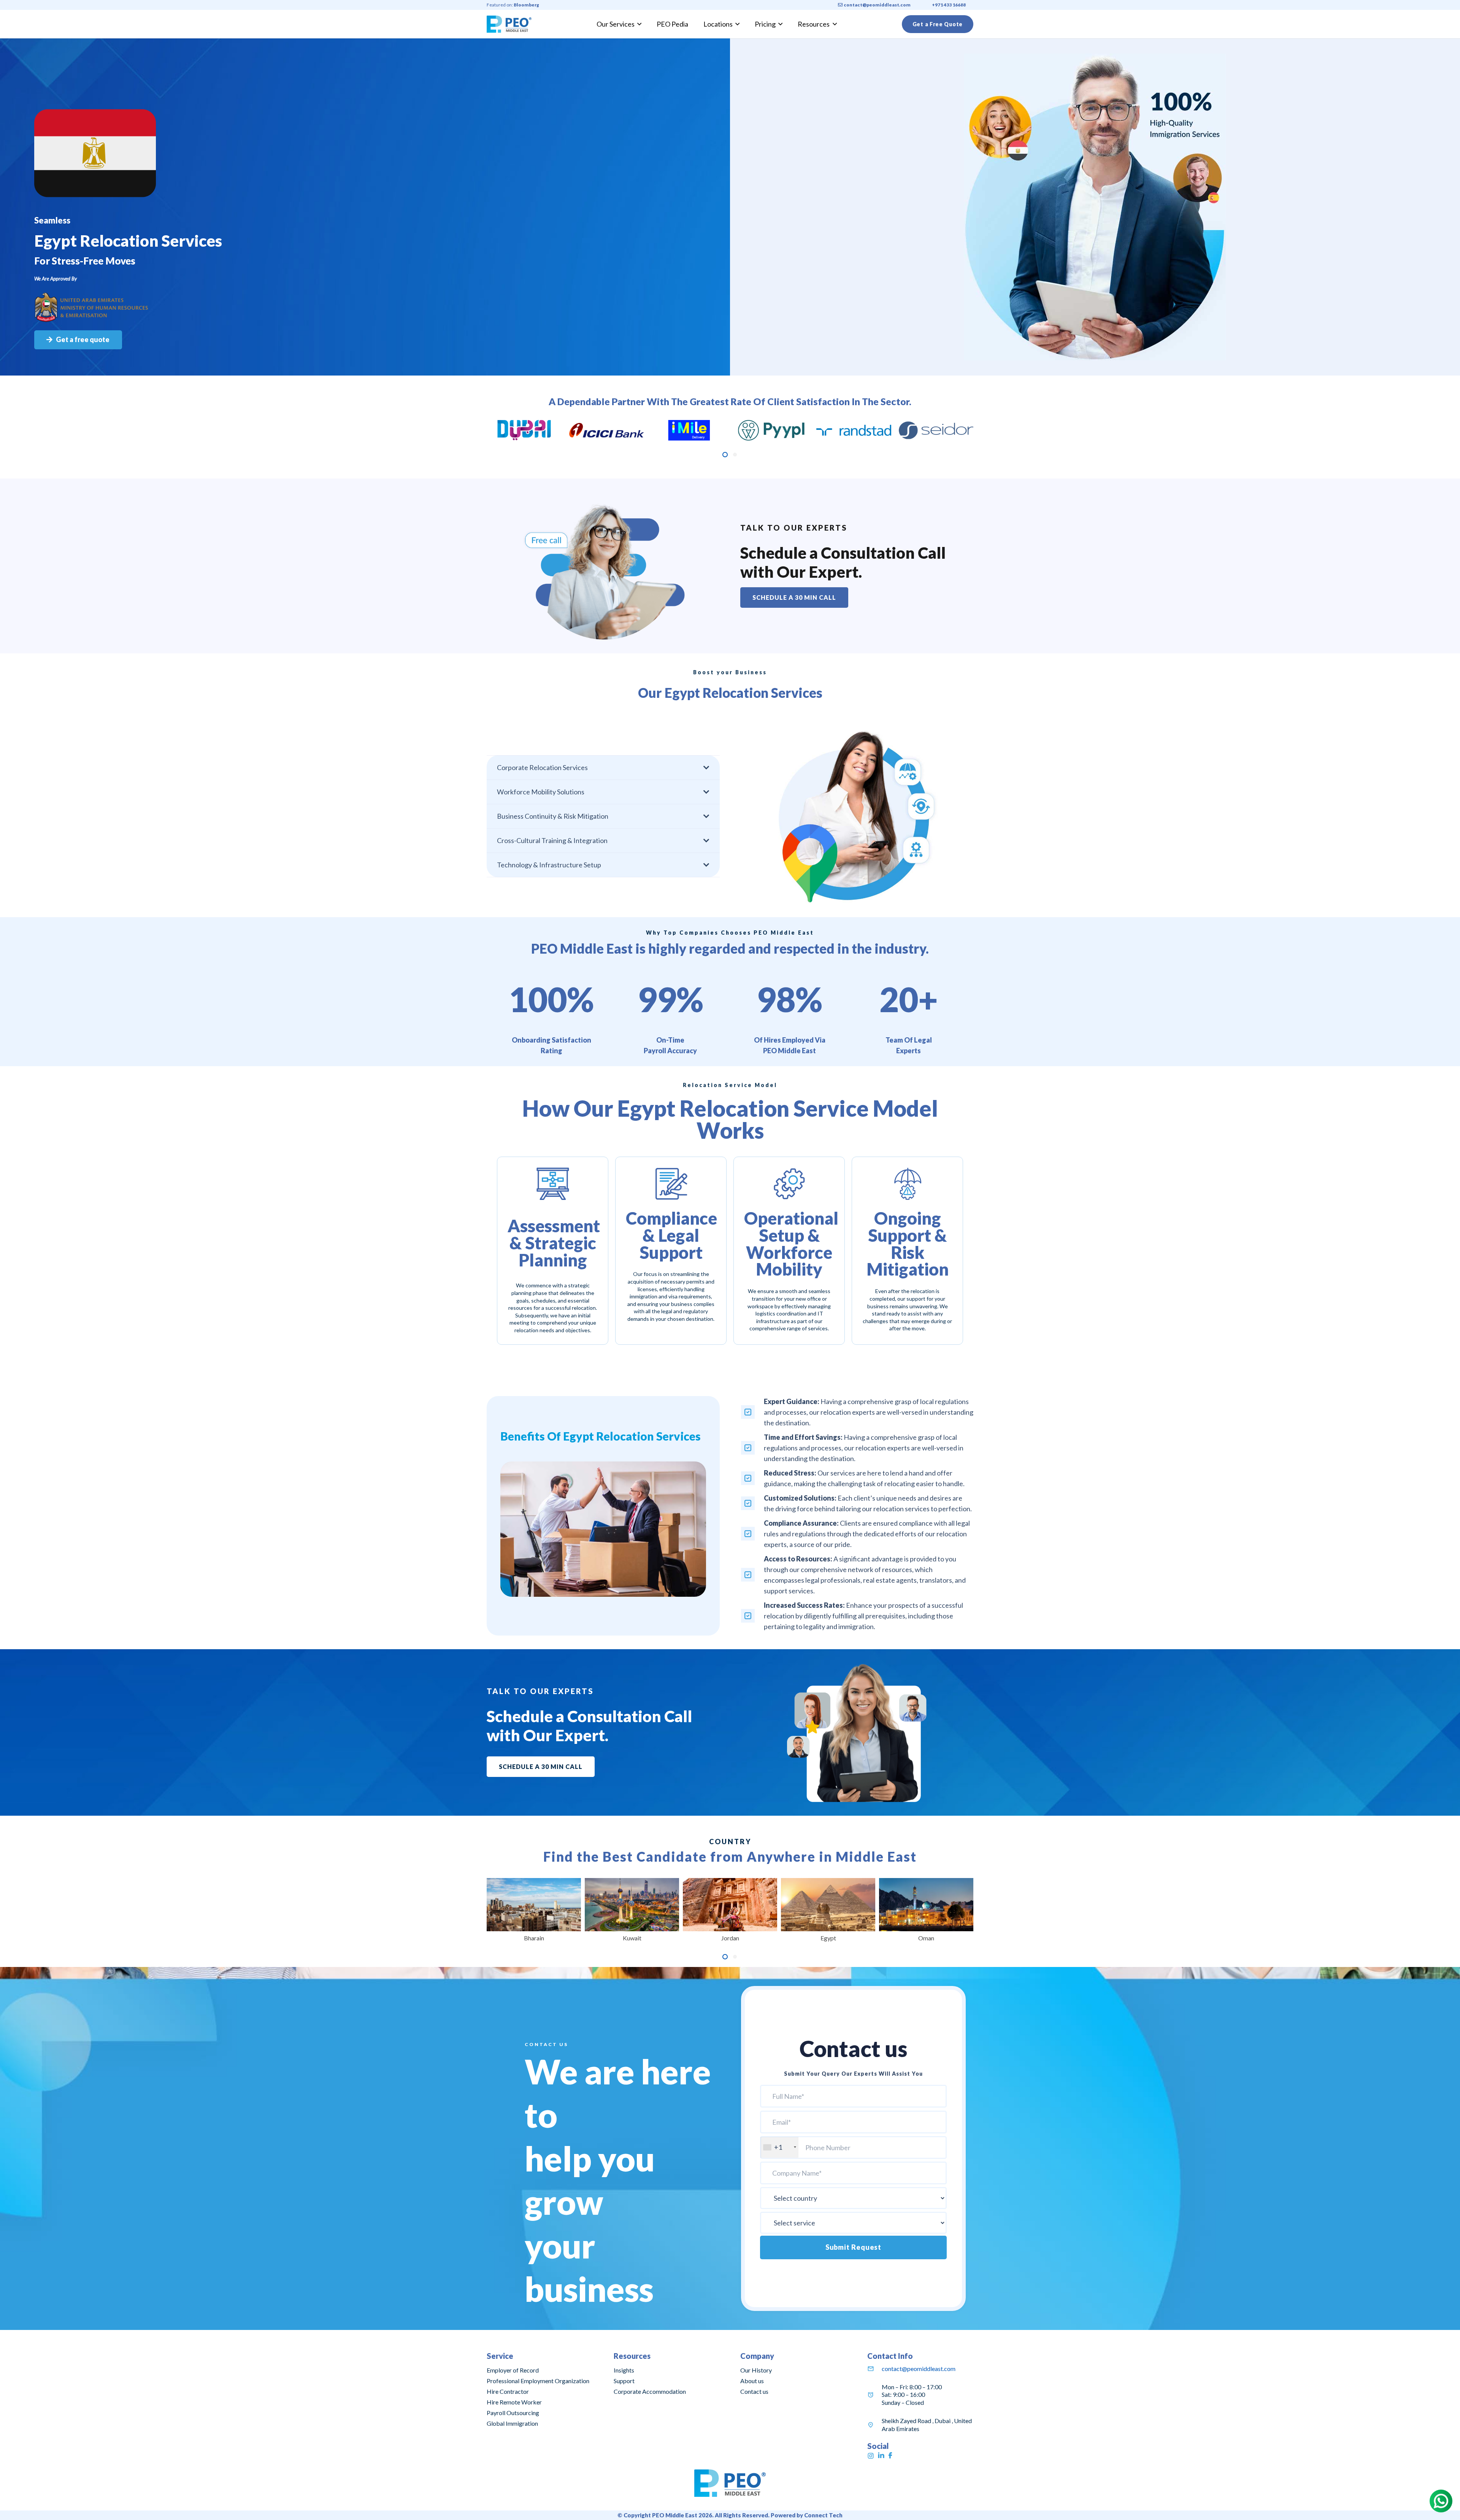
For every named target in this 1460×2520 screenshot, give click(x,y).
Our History (756, 2370)
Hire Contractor (508, 2391)
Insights (624, 2370)
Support (624, 2381)
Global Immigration (512, 2423)
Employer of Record (513, 2370)
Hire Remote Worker (514, 2402)
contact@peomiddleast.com (919, 2369)
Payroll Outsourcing (513, 2413)
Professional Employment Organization (538, 2381)
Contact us (754, 2391)
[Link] (509, 24)
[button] (725, 455)
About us (752, 2381)
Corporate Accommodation (650, 2391)
